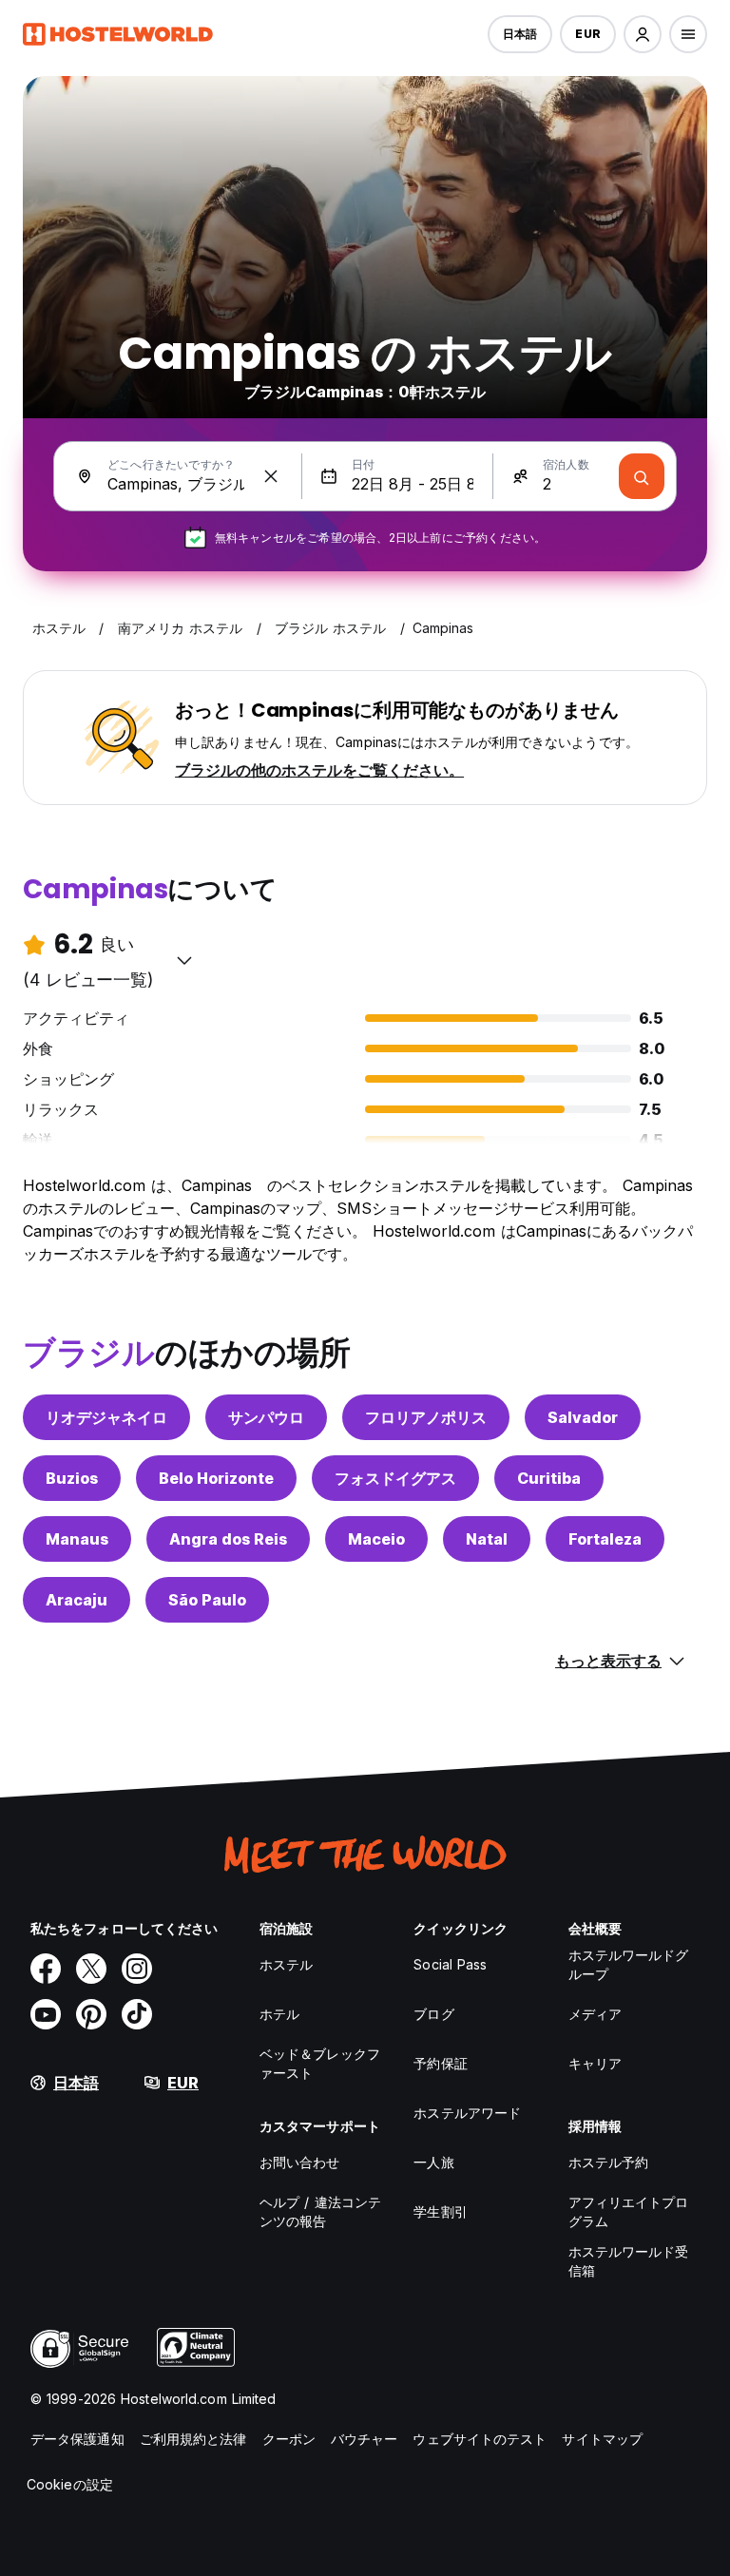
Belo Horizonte (216, 1478)
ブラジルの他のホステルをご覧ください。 (319, 770)
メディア (595, 2014)
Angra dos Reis (228, 1539)
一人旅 (433, 2162)
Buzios (72, 1478)
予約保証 (440, 2063)
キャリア (595, 2063)
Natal (487, 1539)
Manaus (77, 1539)
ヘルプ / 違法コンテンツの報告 (320, 2211)
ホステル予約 (609, 2162)
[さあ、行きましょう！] (642, 476)
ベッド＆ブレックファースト (320, 2063)
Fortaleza (605, 1539)
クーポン (289, 2439)
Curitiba (549, 1478)
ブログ (433, 2014)
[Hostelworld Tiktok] (137, 2014)
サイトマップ (602, 2439)
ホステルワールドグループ (629, 1964)
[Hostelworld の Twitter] (91, 1969)
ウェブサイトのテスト (480, 2439)
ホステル (286, 1964)
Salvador (583, 1417)
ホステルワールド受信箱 (629, 2261)
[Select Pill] (643, 34)
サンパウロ (266, 1417)
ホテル (279, 2014)
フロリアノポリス (426, 1417)
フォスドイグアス (395, 1478)
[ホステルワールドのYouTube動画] (46, 2014)
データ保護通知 (77, 2439)
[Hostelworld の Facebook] (46, 1969)
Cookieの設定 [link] (70, 2484)
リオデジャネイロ (106, 1417)
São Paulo (207, 1600)
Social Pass (450, 1964)
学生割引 (440, 2211)
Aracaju (77, 1600)
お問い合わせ (300, 2162)
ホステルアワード (467, 2113)
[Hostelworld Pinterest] (91, 2014)
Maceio (376, 1539)
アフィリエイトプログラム (629, 2211)
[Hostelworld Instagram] (137, 1969)
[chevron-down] (184, 960)
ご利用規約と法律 (193, 2439)
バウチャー (365, 2439)
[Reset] (271, 476)
